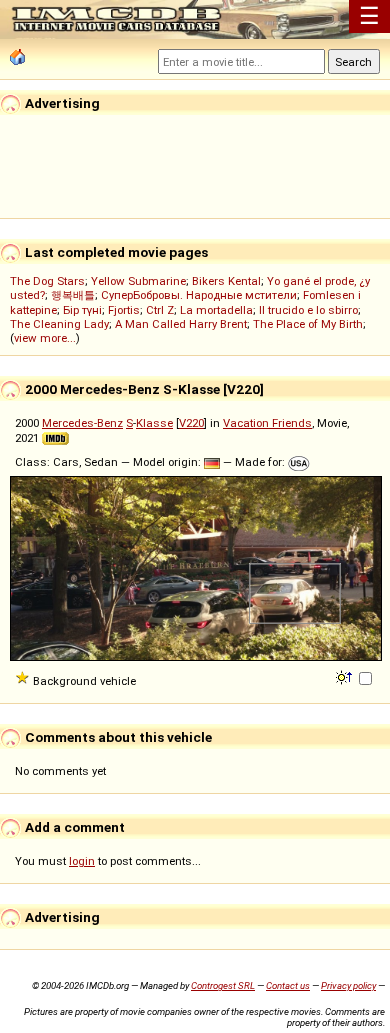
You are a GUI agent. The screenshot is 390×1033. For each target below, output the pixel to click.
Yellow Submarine (138, 281)
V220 (191, 423)
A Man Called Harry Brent (181, 324)
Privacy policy (348, 985)
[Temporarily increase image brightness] (345, 676)
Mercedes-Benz (82, 423)
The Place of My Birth (308, 324)
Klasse (154, 423)
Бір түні (82, 310)
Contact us (288, 985)
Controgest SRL (223, 985)
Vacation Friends (267, 423)
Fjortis (124, 310)
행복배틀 (73, 295)
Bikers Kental (226, 281)
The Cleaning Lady (59, 324)
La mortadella (216, 310)
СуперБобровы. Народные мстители (199, 295)
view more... (45, 338)
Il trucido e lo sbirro (308, 310)
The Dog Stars (47, 281)
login (82, 861)
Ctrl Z (160, 310)
